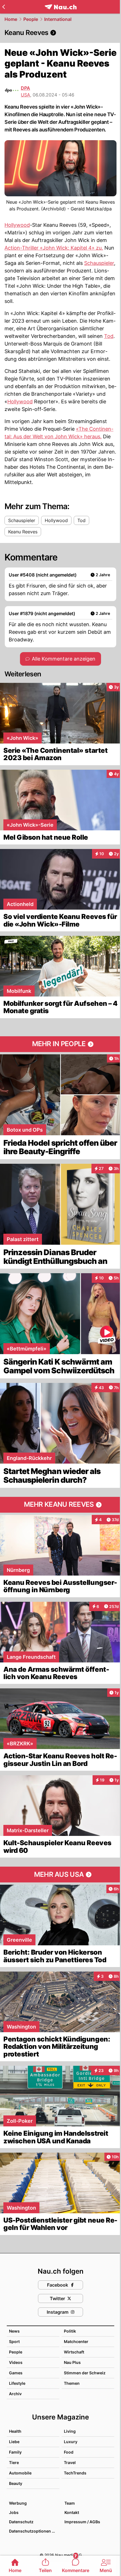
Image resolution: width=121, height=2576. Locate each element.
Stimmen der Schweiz (85, 2373)
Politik (70, 2331)
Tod (109, 336)
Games (16, 2373)
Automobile (20, 2473)
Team (70, 2503)
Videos (16, 2362)
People (31, 19)
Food (69, 2452)
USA (25, 95)
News (14, 2331)
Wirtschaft (74, 2352)
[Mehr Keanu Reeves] (60, 1505)
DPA (25, 88)
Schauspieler (99, 263)
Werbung (18, 2503)
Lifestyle (17, 2383)
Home (11, 19)
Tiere (14, 2462)
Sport (14, 2341)
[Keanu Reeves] (60, 33)
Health (15, 2431)
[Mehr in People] (60, 1044)
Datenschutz (21, 2522)
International (58, 19)
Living (70, 2431)
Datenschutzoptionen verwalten (34, 2531)
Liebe (14, 2442)
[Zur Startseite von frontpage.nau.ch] (61, 7)
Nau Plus (72, 2362)
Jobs (14, 2512)
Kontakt (72, 2512)
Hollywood (17, 225)
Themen (72, 2383)
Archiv (15, 2394)
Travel (70, 2462)
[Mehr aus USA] (60, 1875)
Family (15, 2452)
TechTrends (75, 2473)
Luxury (71, 2442)
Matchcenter (76, 2341)
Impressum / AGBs (82, 2522)
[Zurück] (4, 7)
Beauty (16, 2483)
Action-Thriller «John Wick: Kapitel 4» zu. (54, 248)
